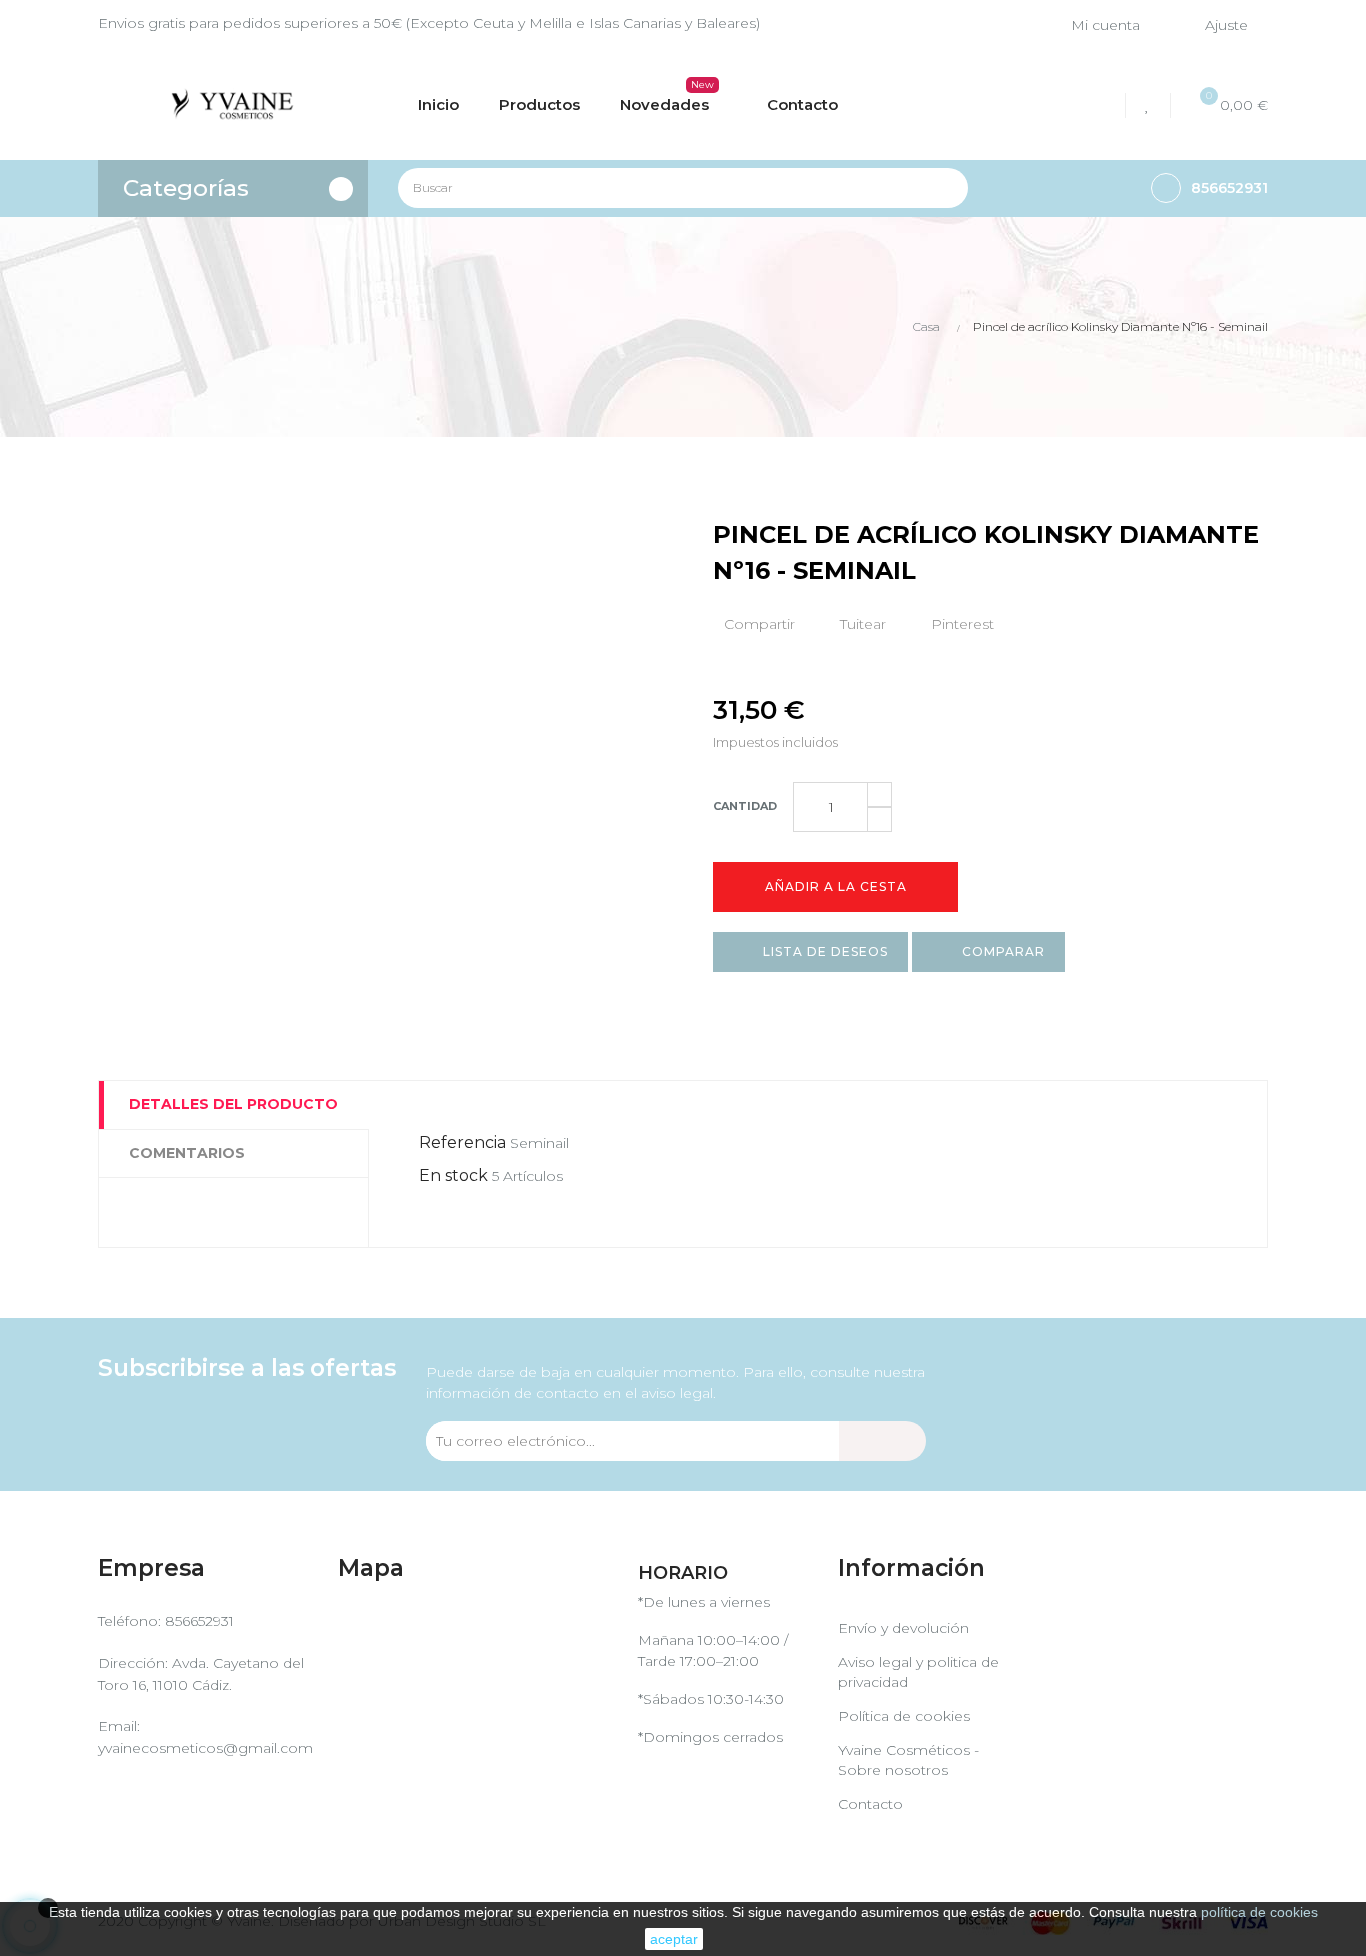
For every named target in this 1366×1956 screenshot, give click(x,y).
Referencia (462, 1142)
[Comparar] (1102, 105)
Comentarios (187, 1153)
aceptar (674, 1939)
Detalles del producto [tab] (233, 1104)
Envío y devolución (903, 1628)
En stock (453, 1175)
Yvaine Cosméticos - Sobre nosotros (908, 1760)
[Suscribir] (882, 1441)
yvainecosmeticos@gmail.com (205, 1748)
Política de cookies (904, 1716)
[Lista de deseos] (1150, 105)
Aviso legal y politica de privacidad (918, 1672)
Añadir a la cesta (836, 886)
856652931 (199, 1621)
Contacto (870, 1804)
